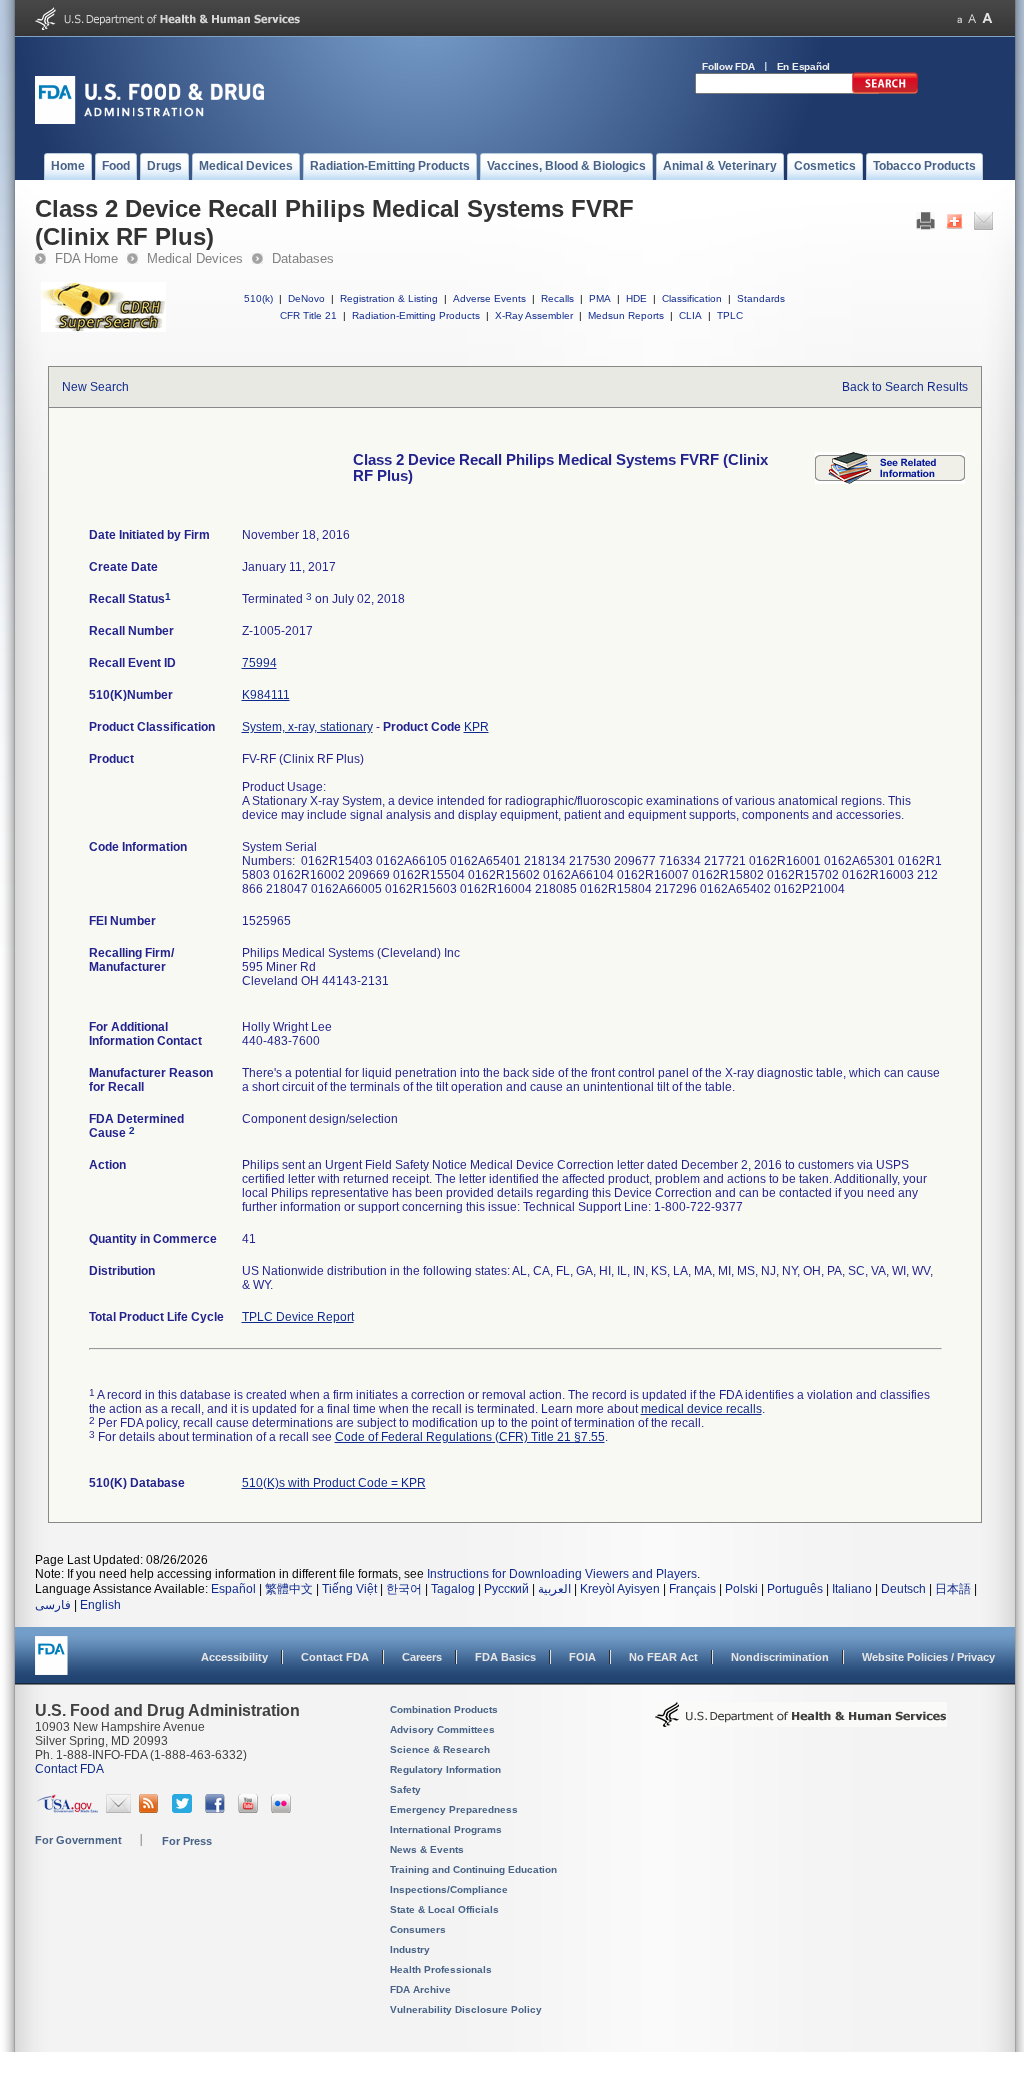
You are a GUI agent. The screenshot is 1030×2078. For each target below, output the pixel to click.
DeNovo (306, 298)
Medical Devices (195, 258)
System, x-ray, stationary (307, 727)
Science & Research (440, 1749)
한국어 (404, 1589)
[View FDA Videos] (250, 1809)
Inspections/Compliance (449, 1889)
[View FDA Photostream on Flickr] (283, 1809)
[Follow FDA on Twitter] (184, 1809)
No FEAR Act (663, 1657)
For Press (187, 1841)
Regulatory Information (445, 1769)
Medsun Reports (626, 315)
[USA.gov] (67, 1809)
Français (692, 1589)
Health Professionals (441, 1969)
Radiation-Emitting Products (416, 315)
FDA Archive (420, 1989)
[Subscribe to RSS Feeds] (151, 1809)
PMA (600, 298)
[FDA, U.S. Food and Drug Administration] (149, 120)
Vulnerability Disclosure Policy (466, 2009)
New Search (95, 387)
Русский (506, 1589)
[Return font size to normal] (972, 18)
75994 (259, 663)
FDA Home (86, 258)
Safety (405, 1789)
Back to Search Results (905, 387)
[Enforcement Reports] (890, 480)
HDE (636, 298)
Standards (761, 298)
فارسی (53, 1605)
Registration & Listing (389, 298)
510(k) (258, 298)
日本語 (953, 1589)
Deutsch (903, 1589)
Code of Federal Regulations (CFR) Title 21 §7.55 (470, 1437)
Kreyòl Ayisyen (620, 1589)
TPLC (730, 315)
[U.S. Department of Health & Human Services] (801, 1722)
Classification (692, 298)
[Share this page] (954, 226)
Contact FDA (335, 1657)
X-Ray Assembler (534, 315)
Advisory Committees (442, 1729)
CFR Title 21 (308, 315)
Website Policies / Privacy (928, 1657)
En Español (804, 66)
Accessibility (234, 1657)
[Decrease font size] (959, 18)
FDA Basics (505, 1657)
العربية (554, 1589)
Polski (741, 1589)
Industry (410, 1949)
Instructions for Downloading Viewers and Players (562, 1574)
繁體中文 (289, 1589)
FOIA (582, 1657)
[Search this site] (885, 90)
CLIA (690, 315)
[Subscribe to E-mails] (118, 1809)
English (100, 1605)
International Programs (446, 1829)
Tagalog (453, 1589)
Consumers (418, 1929)
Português (795, 1589)
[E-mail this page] (983, 226)
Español (233, 1589)
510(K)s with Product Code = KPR (334, 1483)
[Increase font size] (987, 18)
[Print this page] (925, 226)
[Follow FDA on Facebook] (217, 1809)
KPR (476, 727)
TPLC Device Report (298, 1317)
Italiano (852, 1589)
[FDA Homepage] (51, 1664)
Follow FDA (728, 66)
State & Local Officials (444, 1909)
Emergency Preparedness (454, 1809)
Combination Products (444, 1709)
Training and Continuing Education (473, 1869)
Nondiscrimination (780, 1657)
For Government (78, 1840)
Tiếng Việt (349, 1589)
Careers (422, 1657)
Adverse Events (489, 298)
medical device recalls (701, 1409)
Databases (303, 258)
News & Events (427, 1849)
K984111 (266, 695)
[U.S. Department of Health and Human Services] (167, 26)
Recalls (557, 298)
